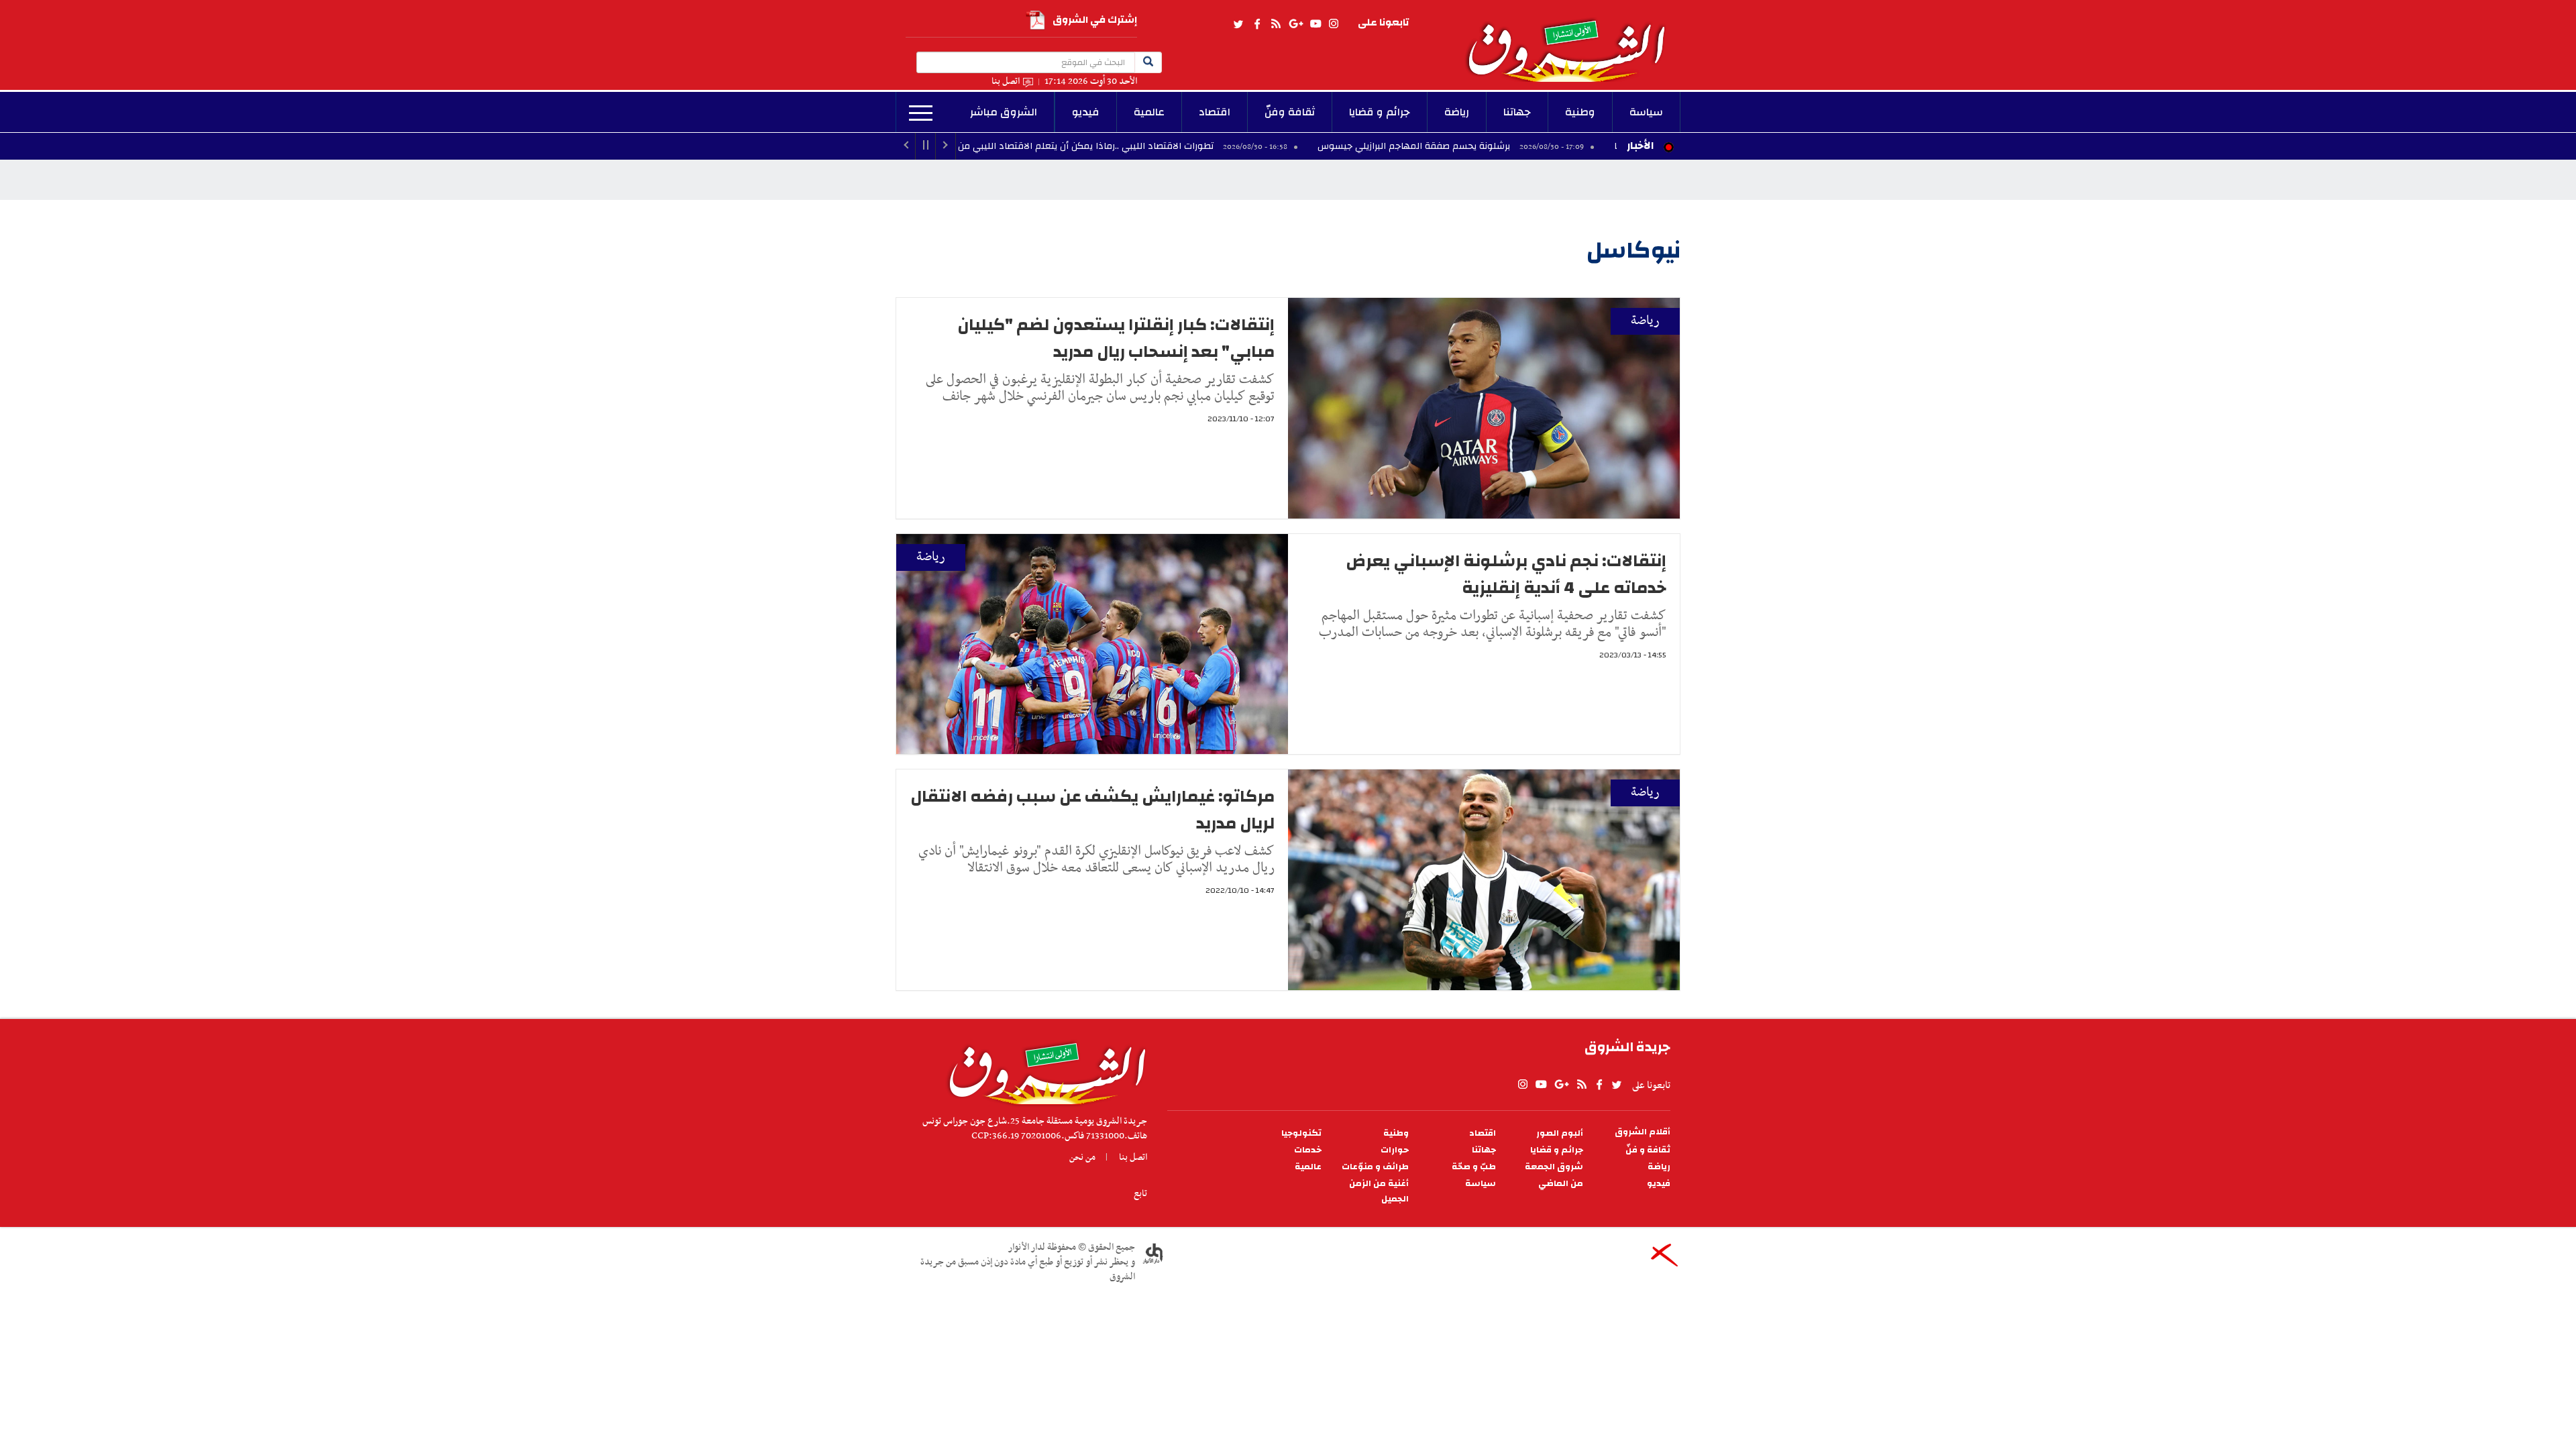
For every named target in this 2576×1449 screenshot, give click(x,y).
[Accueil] (1043, 1070)
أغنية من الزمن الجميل (1379, 1191)
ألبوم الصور (1560, 1133)
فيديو (1086, 112)
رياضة (1457, 112)
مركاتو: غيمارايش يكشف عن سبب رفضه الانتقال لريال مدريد (1092, 810)
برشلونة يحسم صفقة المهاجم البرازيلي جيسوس (1517, 146)
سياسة (1646, 112)
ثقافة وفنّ (1290, 112)
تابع (1140, 1193)
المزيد (921, 113)
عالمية (1149, 112)
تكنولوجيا (1301, 1133)
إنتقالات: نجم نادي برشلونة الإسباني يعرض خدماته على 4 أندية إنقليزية (1506, 574)
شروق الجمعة (1554, 1167)
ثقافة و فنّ (1648, 1150)
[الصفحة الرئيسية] (1572, 41)
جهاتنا (1517, 112)
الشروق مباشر (1004, 112)
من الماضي (1561, 1184)
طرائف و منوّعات (1375, 1167)
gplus (1295, 24)
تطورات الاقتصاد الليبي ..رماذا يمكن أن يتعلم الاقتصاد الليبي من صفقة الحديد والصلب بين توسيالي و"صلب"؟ (1101, 146)
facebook (1257, 24)
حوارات (1395, 1150)
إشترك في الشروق (1095, 20)
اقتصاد (1215, 112)
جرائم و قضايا (1380, 112)
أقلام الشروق (1643, 1132)
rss (1275, 24)
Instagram (1334, 24)
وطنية (1580, 112)
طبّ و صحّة (1474, 1167)
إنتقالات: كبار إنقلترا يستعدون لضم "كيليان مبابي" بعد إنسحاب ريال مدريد (1116, 338)
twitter (1239, 24)
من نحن (1082, 1157)
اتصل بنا (1006, 82)
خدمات (1308, 1150)
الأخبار (1640, 146)
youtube (1316, 24)
